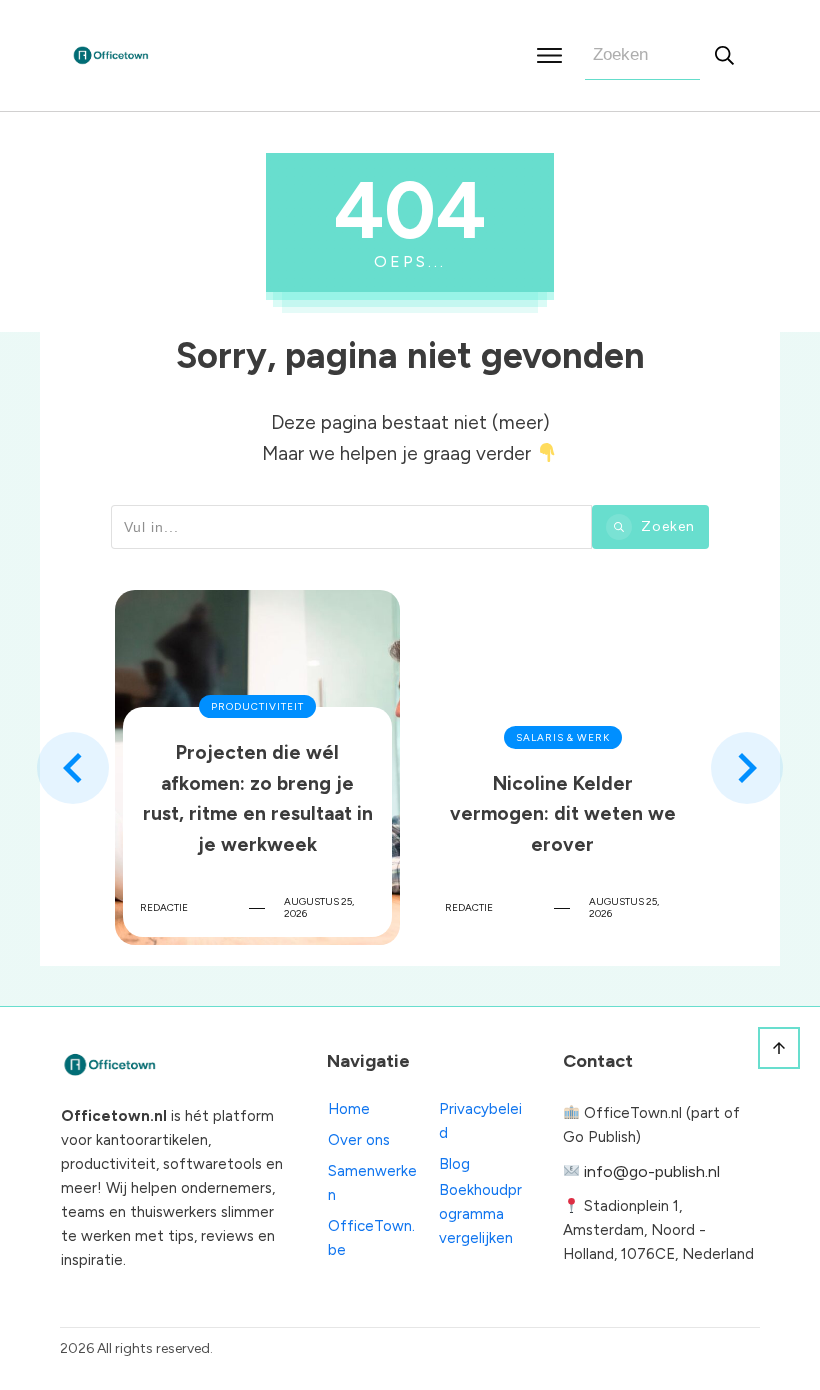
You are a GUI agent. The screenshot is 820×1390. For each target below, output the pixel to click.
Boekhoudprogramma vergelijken (480, 1214)
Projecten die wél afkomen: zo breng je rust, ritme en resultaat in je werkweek (257, 767)
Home (349, 1109)
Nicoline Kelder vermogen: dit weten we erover (562, 767)
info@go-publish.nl (652, 1171)
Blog (454, 1164)
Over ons (359, 1140)
